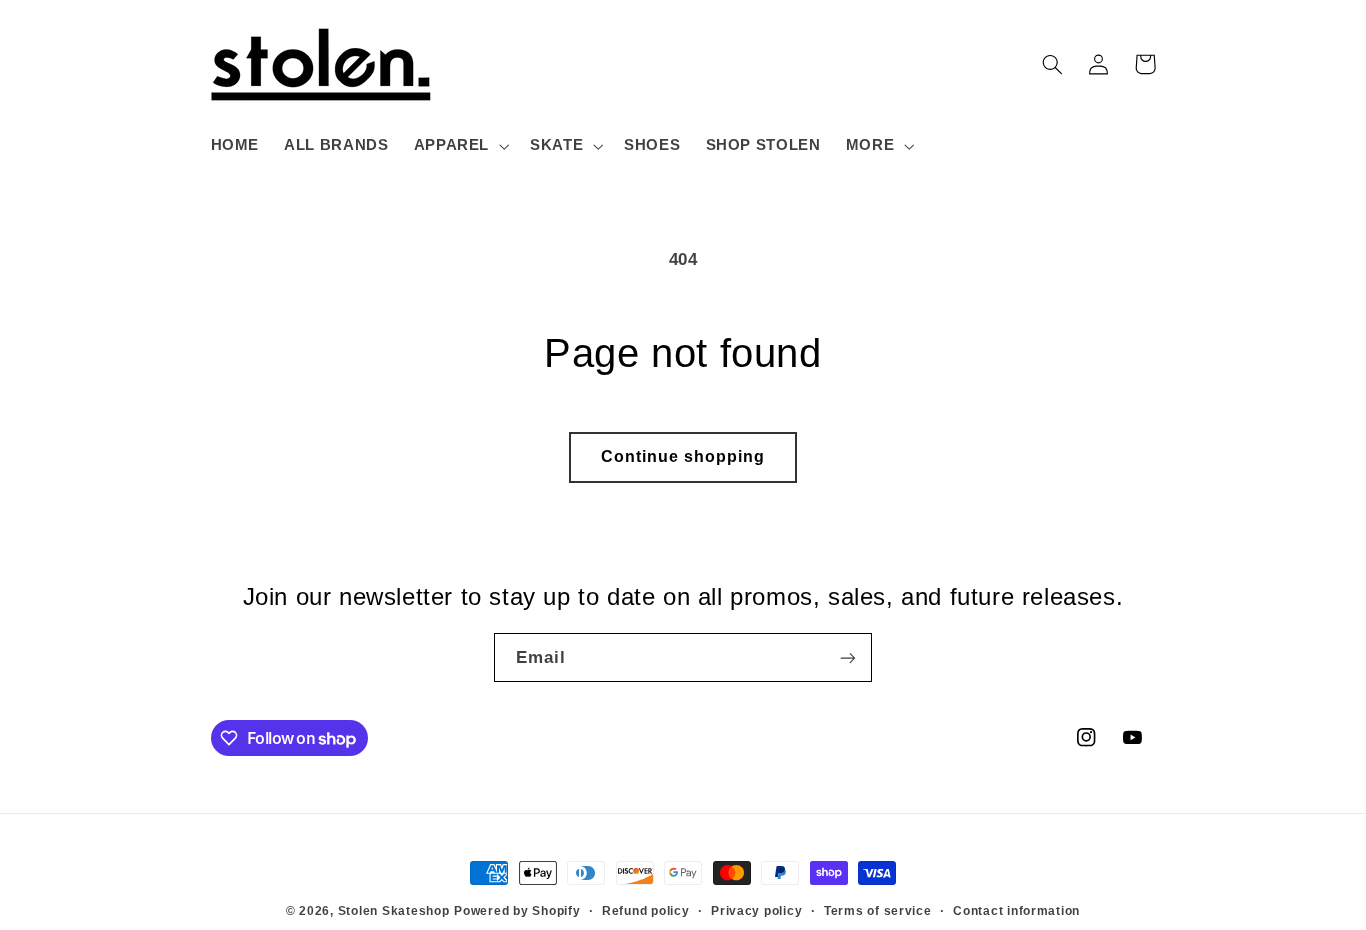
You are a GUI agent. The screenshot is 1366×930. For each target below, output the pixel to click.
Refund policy (646, 911)
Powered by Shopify (517, 911)
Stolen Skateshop (394, 911)
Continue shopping (683, 456)
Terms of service (878, 911)
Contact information (1016, 911)
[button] (459, 146)
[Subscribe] (848, 657)
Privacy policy (756, 911)
